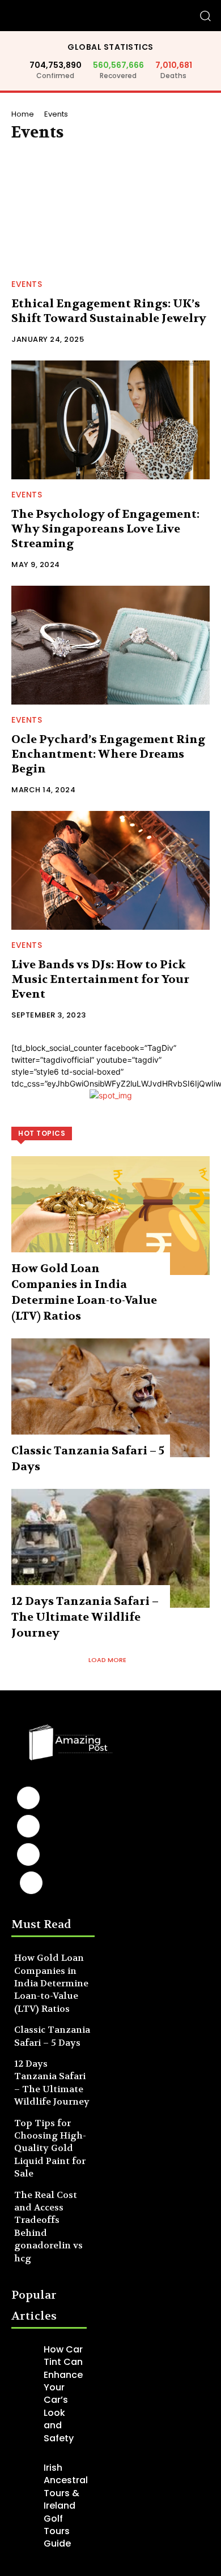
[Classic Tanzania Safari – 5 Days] (110, 1398)
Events (27, 284)
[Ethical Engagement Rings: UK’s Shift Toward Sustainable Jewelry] (110, 209)
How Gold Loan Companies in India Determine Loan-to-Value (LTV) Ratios (51, 1983)
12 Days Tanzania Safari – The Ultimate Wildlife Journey (85, 1617)
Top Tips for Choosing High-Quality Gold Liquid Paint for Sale (50, 2148)
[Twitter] (31, 1883)
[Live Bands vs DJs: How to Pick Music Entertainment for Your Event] (110, 870)
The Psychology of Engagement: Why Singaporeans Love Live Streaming (105, 529)
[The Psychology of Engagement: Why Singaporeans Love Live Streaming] (110, 420)
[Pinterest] (28, 1854)
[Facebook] (28, 1798)
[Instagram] (28, 1826)
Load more (107, 1660)
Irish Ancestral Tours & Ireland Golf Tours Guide (66, 2506)
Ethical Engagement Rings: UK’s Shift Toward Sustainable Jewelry (109, 311)
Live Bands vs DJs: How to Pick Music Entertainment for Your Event (100, 979)
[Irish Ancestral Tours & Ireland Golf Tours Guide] (25, 2470)
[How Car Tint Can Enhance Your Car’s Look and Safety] (25, 2352)
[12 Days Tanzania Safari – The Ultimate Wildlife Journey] (110, 1548)
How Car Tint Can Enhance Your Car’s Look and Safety (63, 2394)
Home (23, 114)
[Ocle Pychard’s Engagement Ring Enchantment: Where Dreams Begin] (110, 645)
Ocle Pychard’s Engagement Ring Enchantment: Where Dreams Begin (108, 754)
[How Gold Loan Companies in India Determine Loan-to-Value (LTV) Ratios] (110, 1216)
